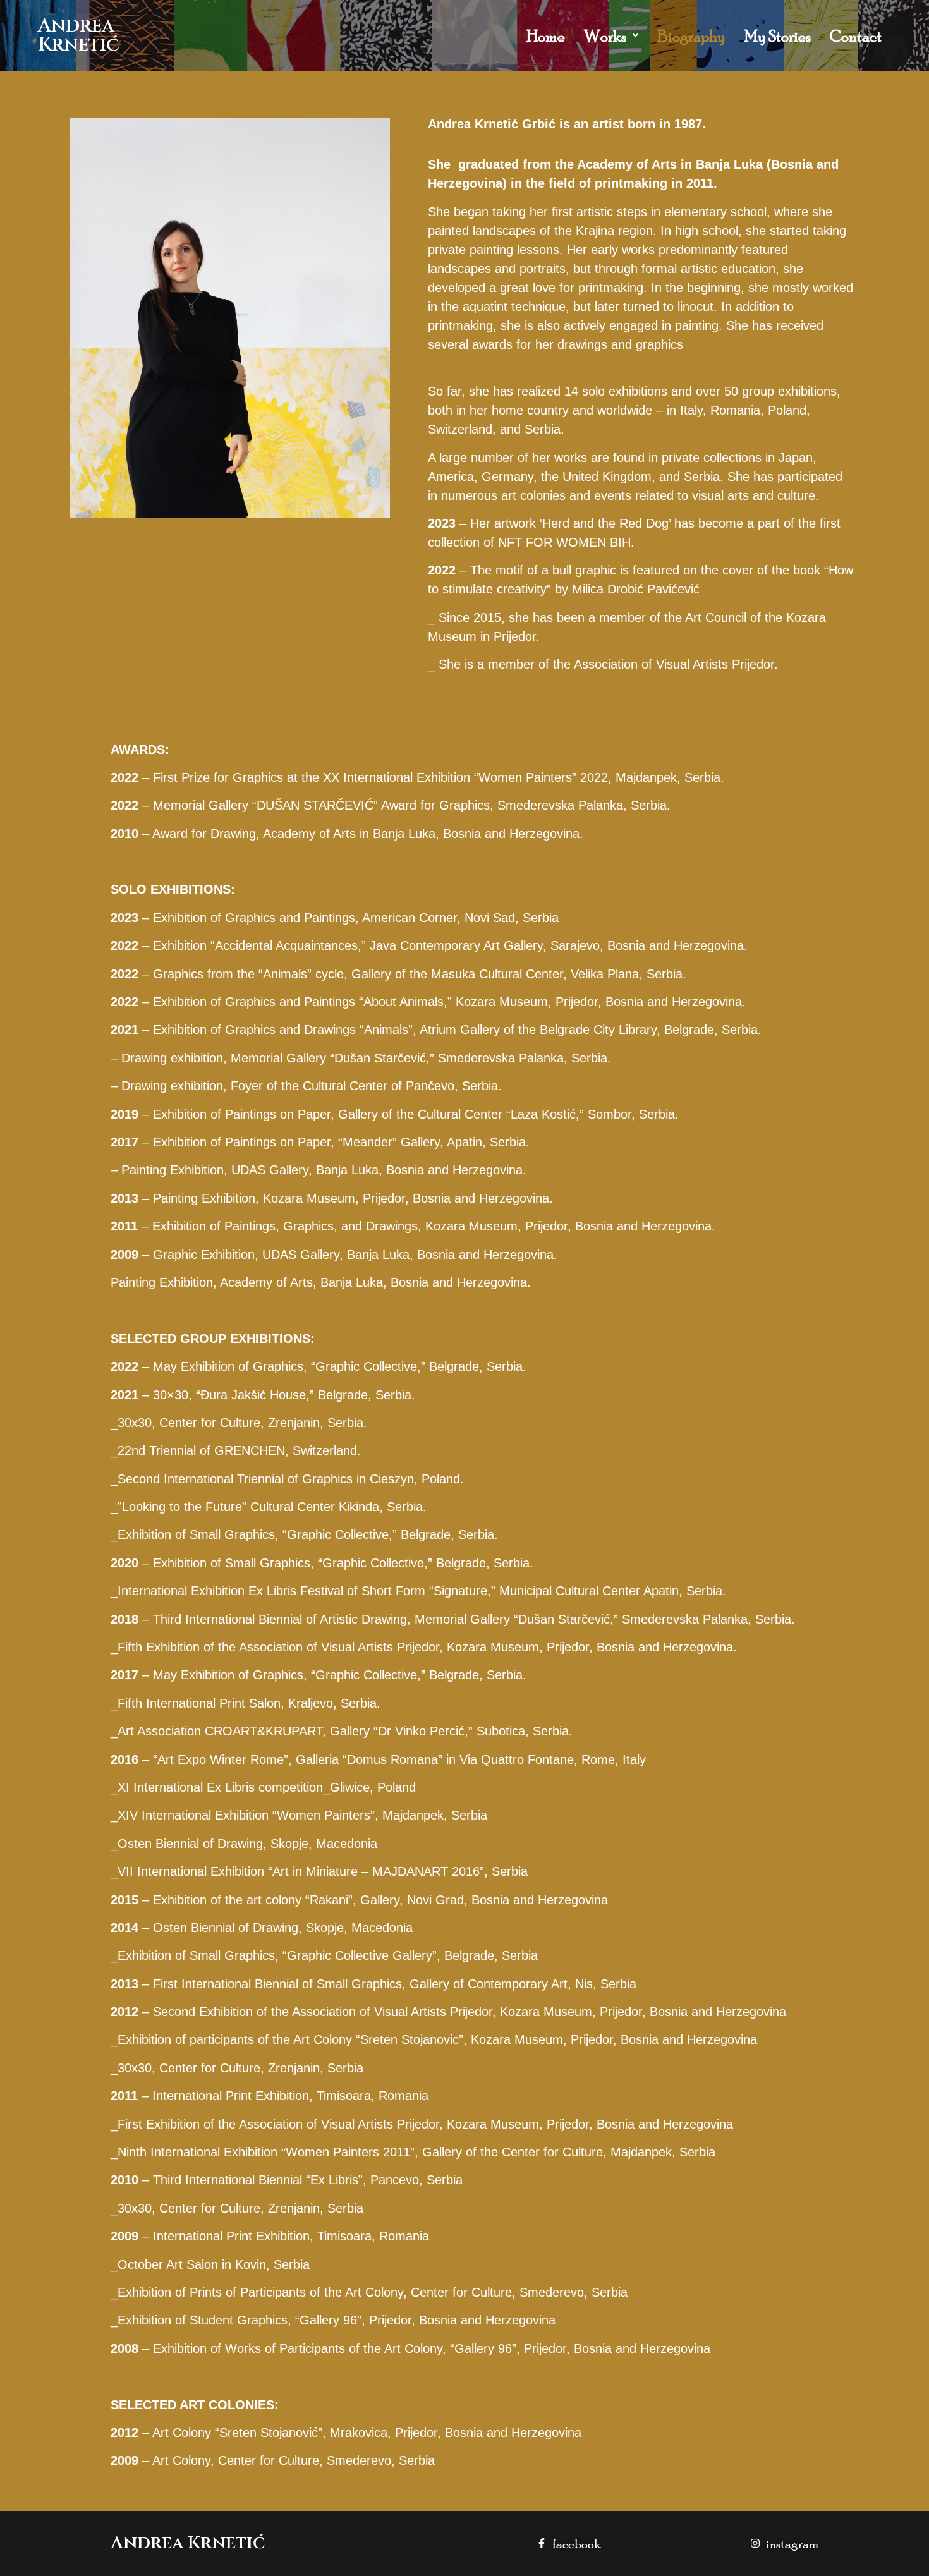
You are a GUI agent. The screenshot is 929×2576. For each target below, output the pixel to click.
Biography (691, 36)
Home (546, 36)
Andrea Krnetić (79, 35)
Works (605, 36)
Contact (856, 36)
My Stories (778, 36)
